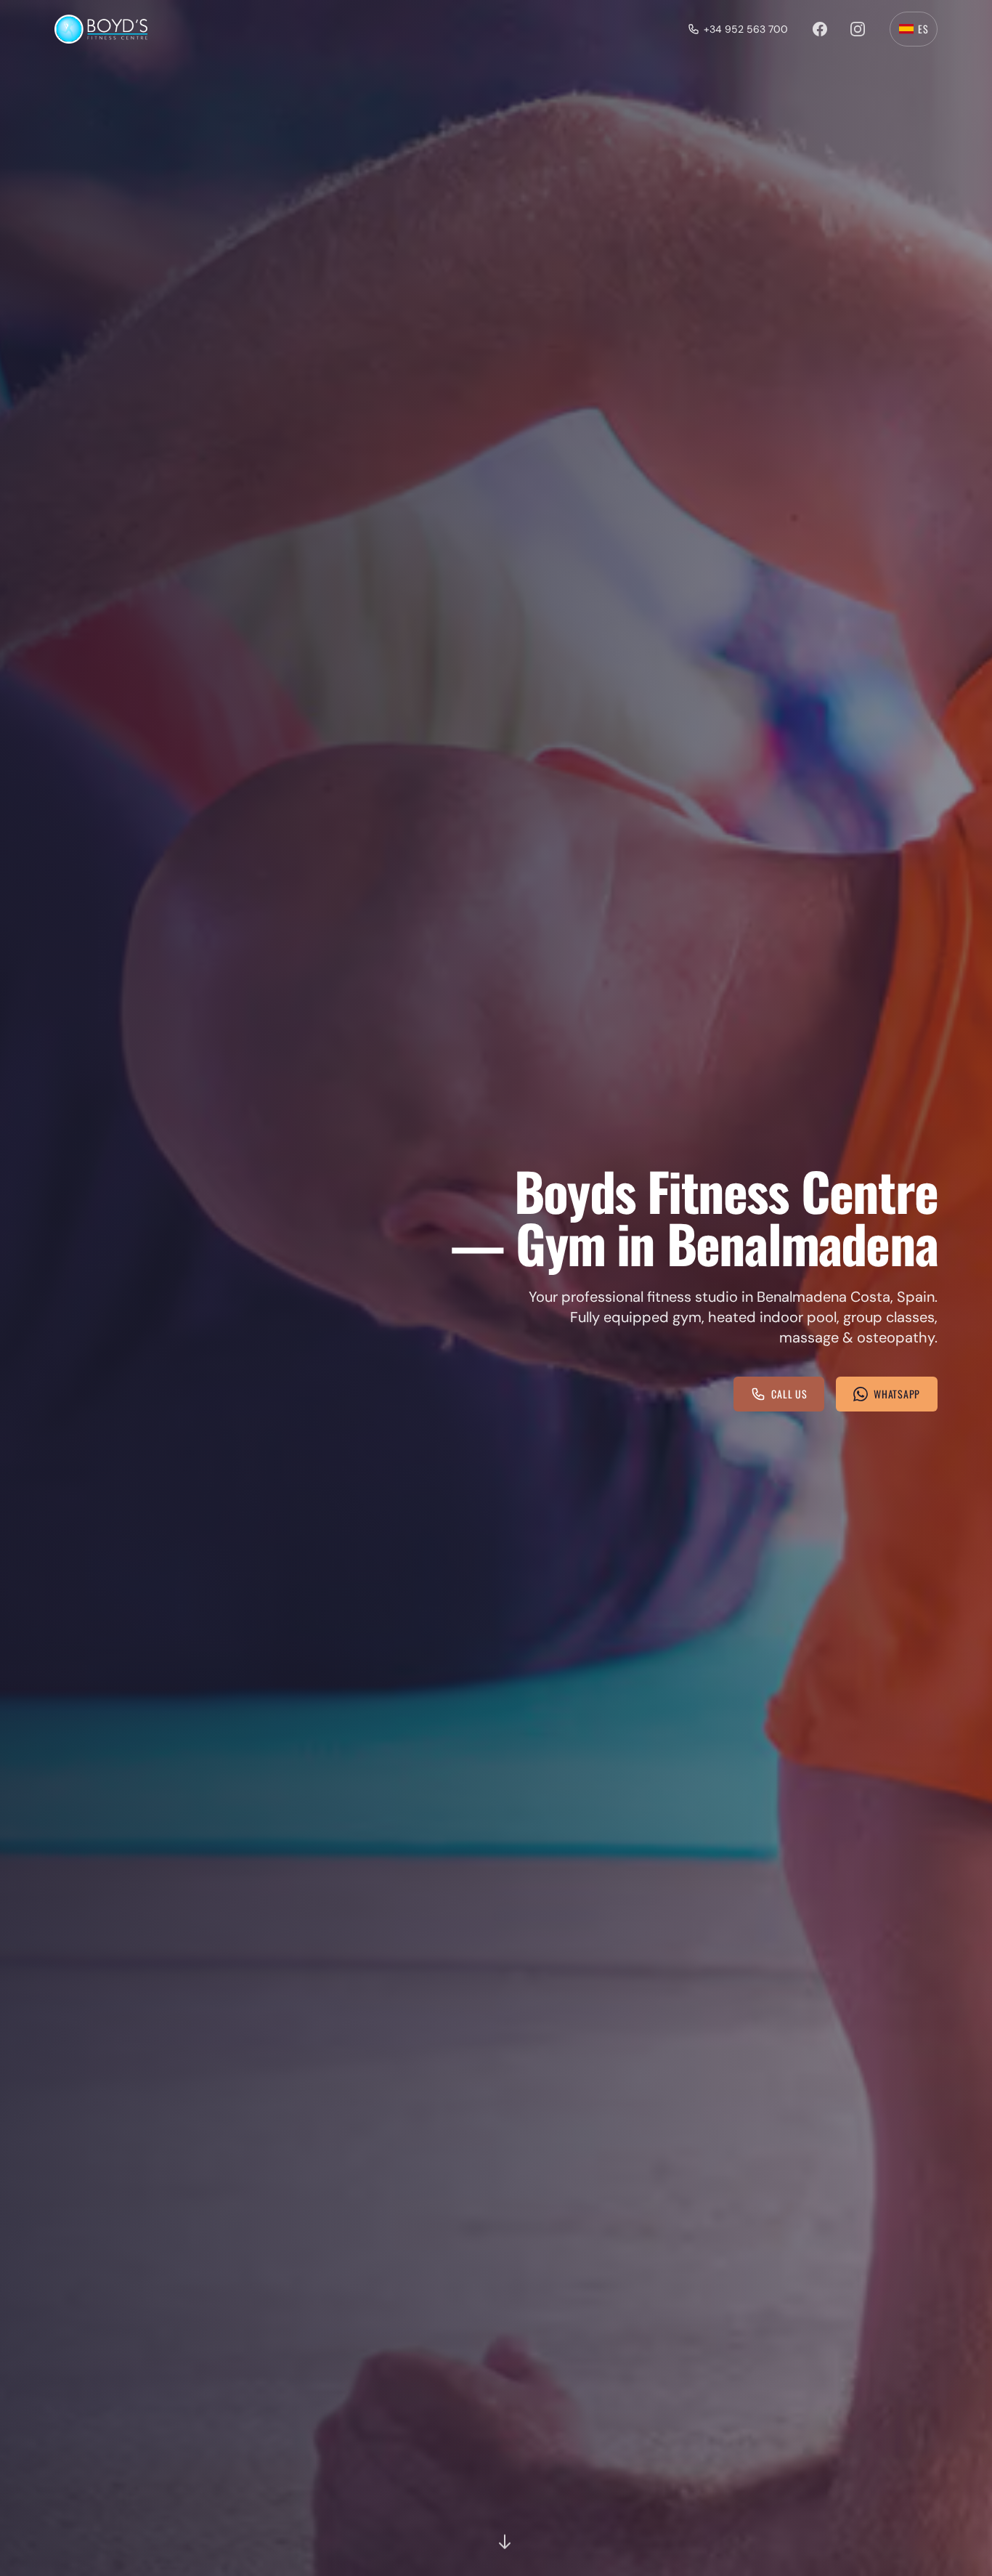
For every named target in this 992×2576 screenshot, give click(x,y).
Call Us (789, 1394)
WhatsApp (897, 1394)
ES (923, 29)
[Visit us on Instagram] (858, 29)
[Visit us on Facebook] (820, 29)
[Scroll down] (505, 2544)
